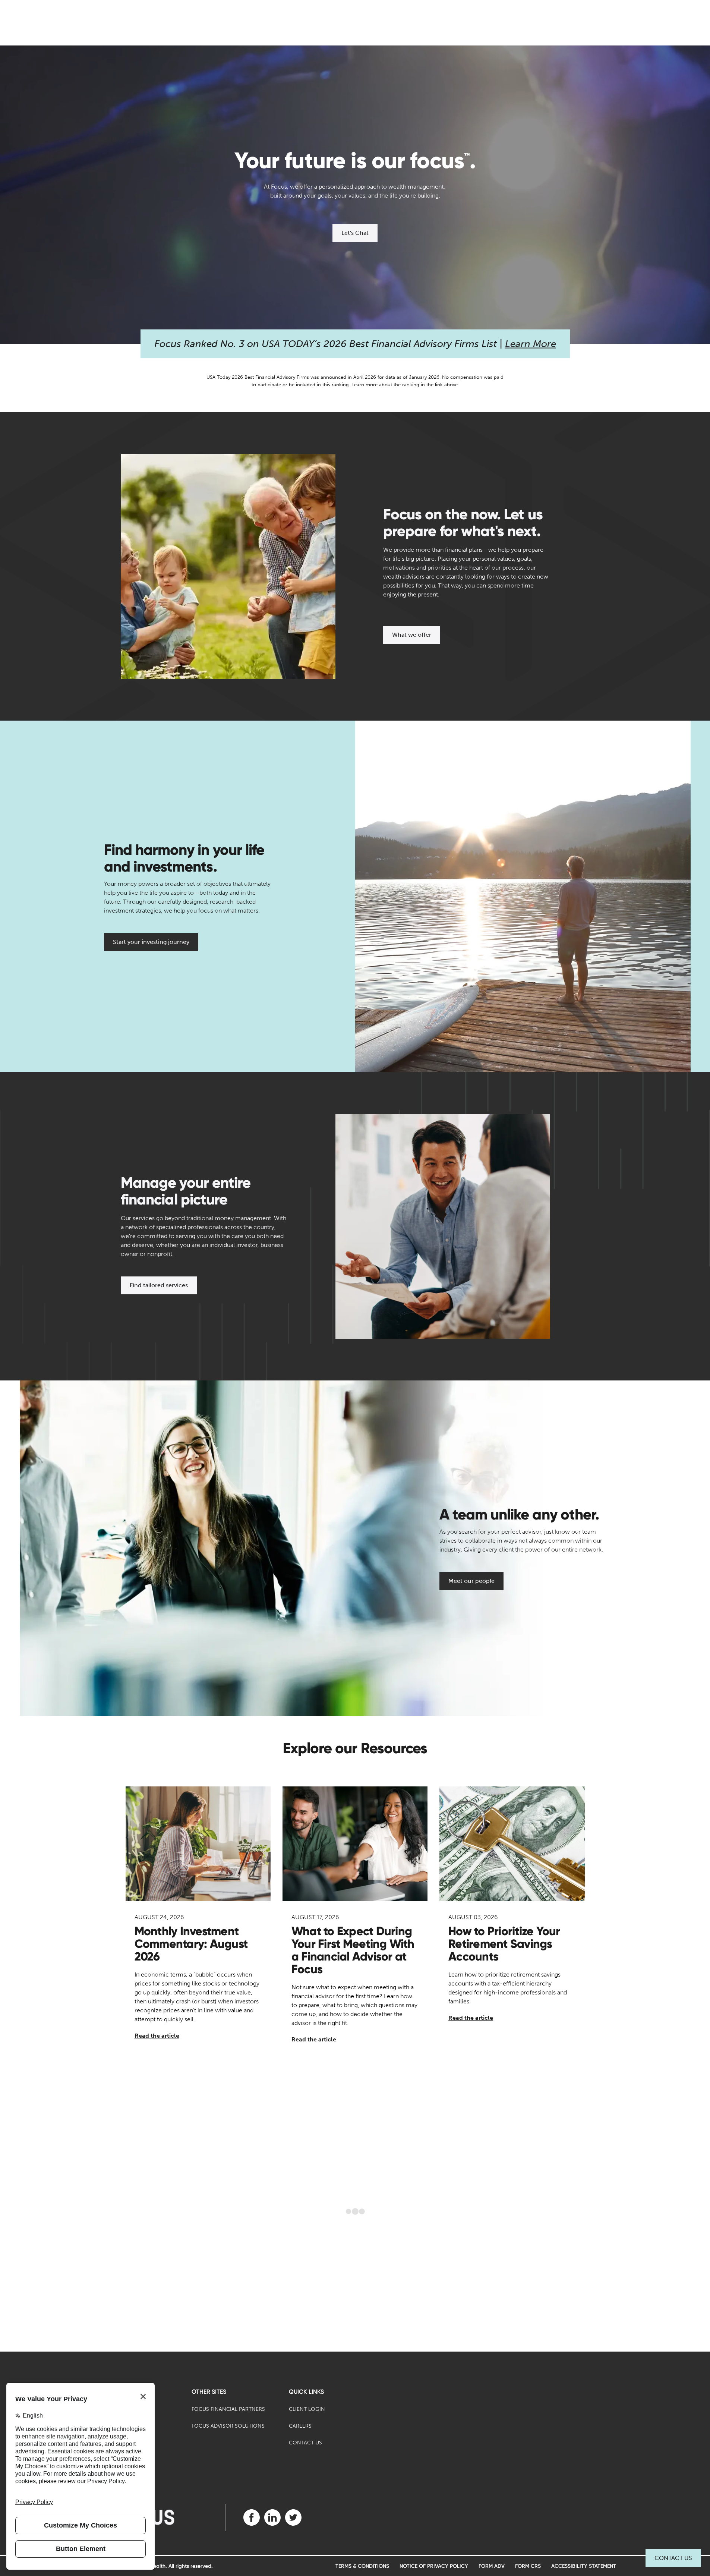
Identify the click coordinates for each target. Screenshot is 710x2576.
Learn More (531, 344)
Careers (300, 2426)
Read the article (157, 2036)
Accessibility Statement (584, 2566)
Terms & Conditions (362, 2566)
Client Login (307, 2409)
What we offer (412, 635)
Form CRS (528, 2566)
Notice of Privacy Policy (434, 2566)
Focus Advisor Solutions (228, 2426)
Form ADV (492, 2566)
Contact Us (673, 2558)
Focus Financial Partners (228, 2409)
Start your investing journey (151, 942)
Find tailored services (159, 1285)
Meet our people (471, 1581)
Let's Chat (355, 233)
